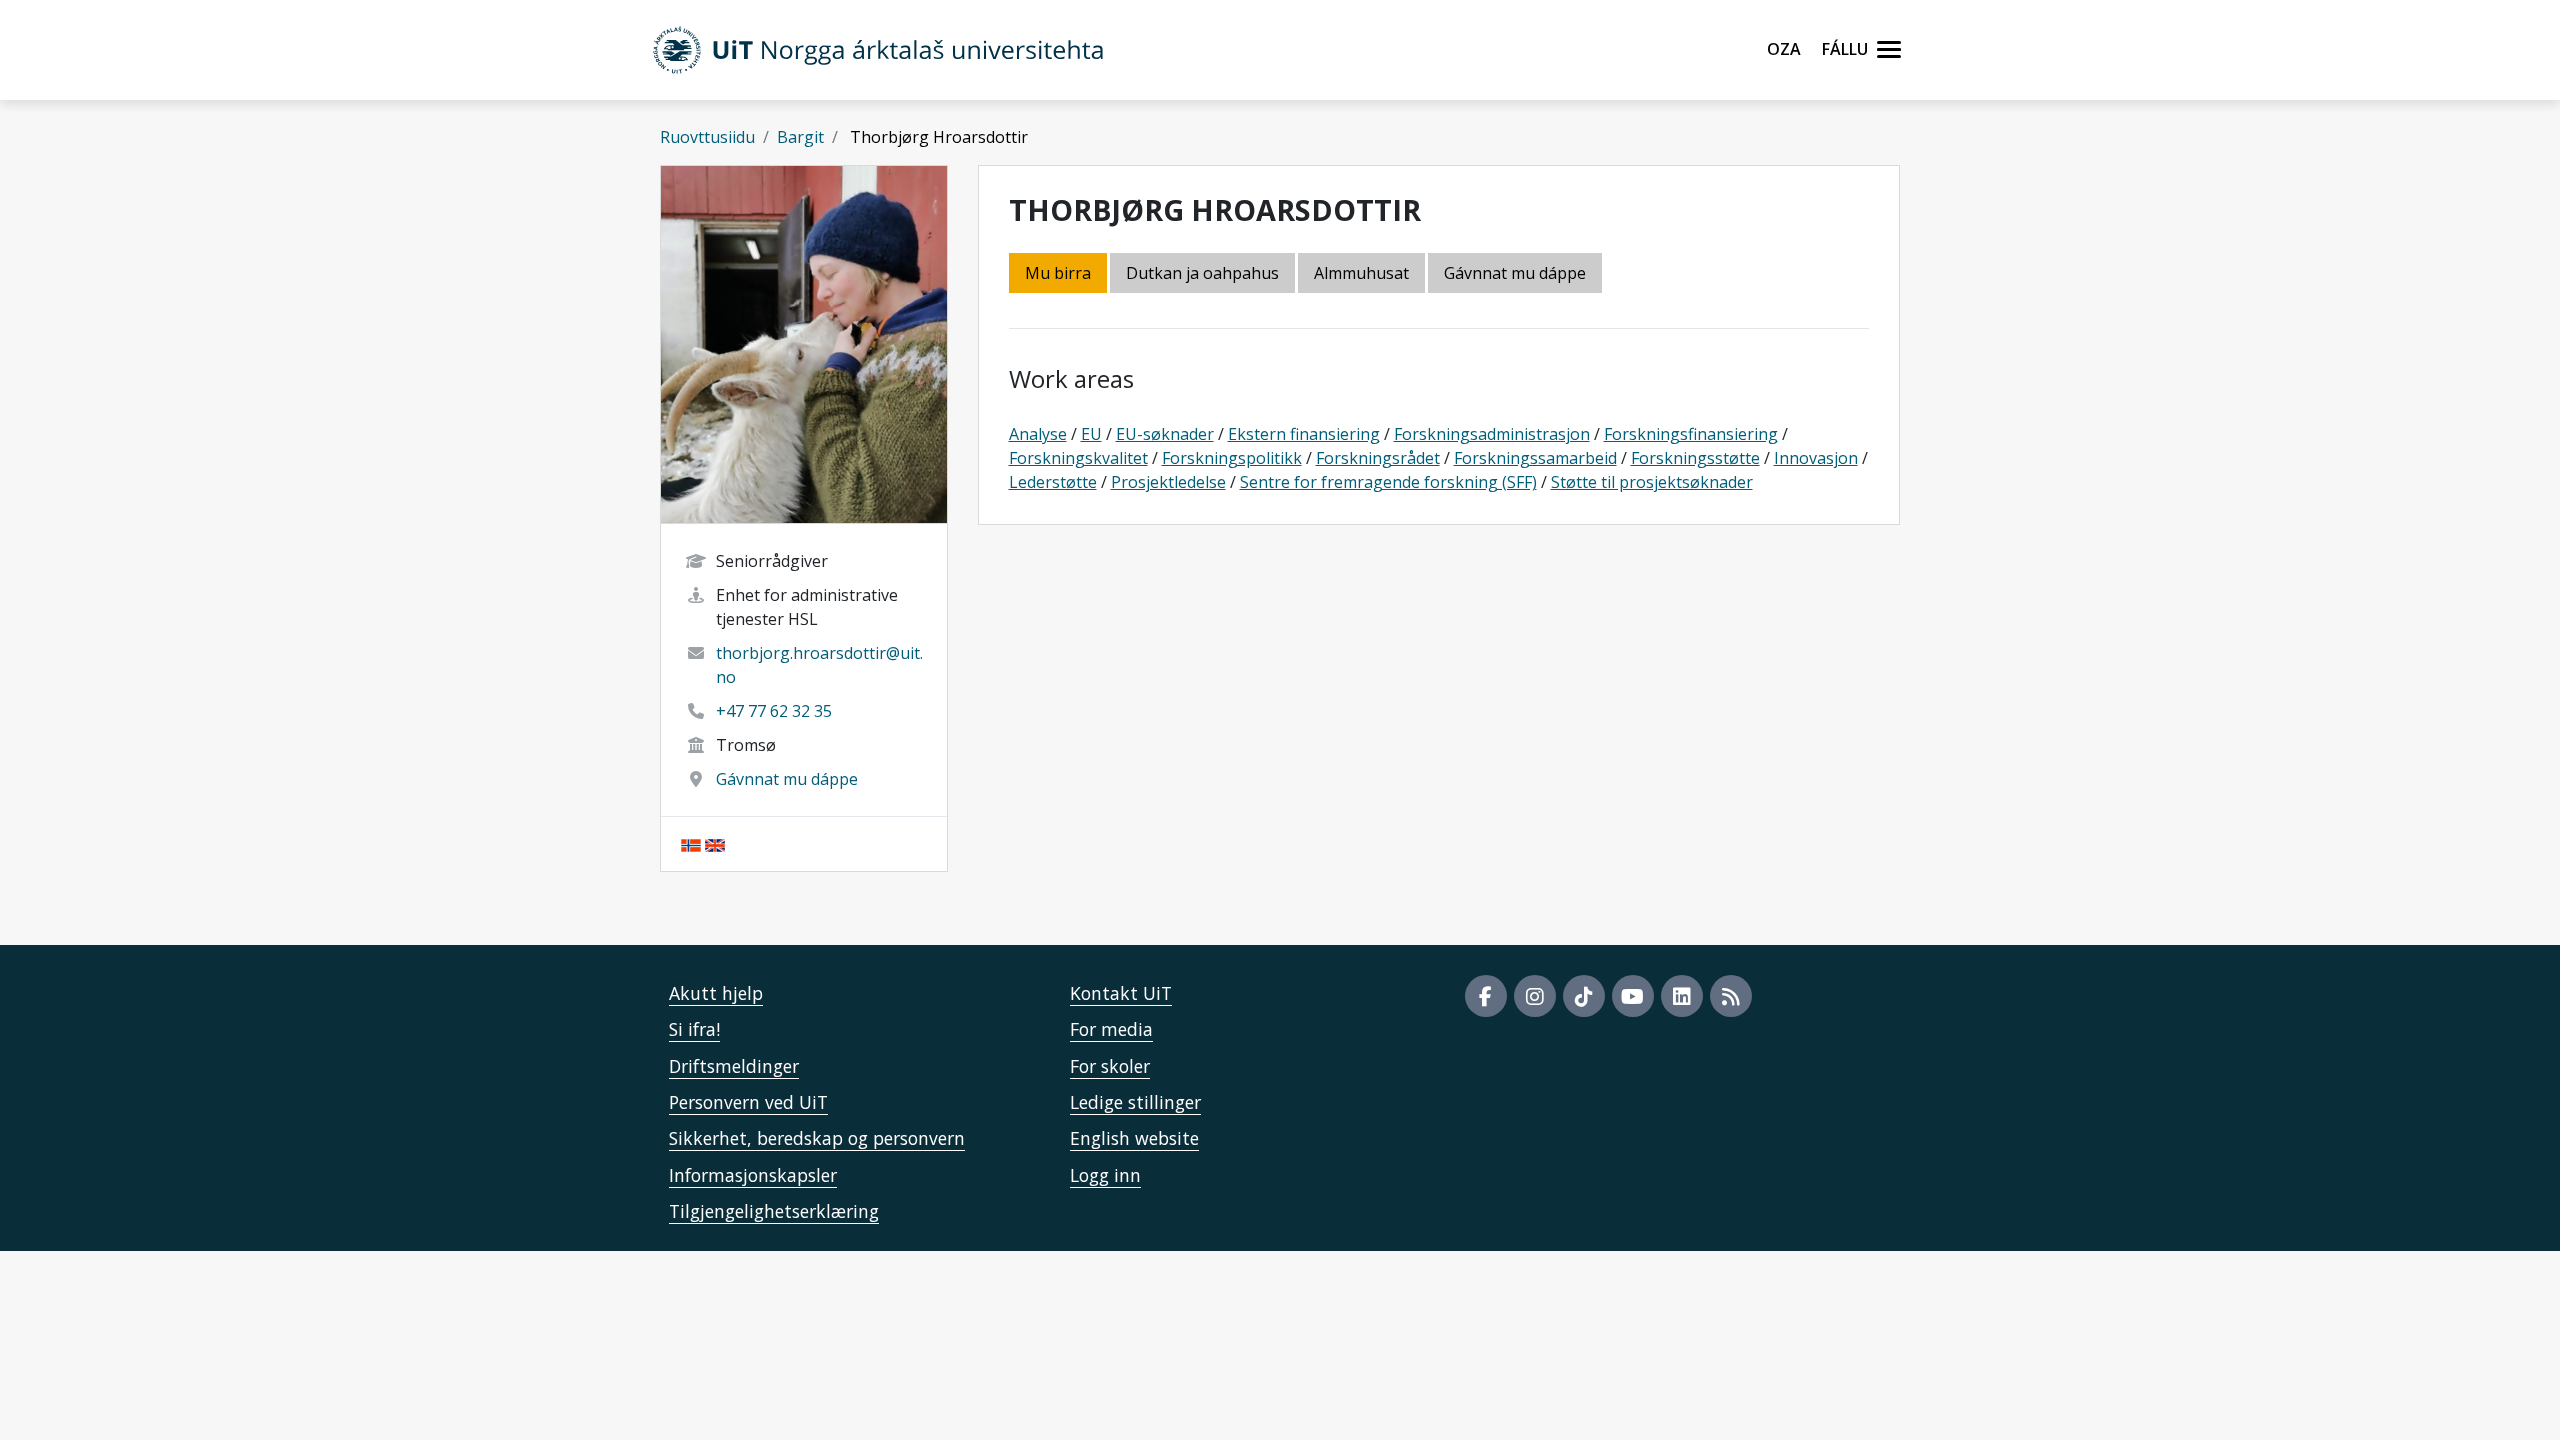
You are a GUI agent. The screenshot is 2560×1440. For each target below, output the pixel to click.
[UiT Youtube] (1633, 996)
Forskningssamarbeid (1535, 458)
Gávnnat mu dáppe (787, 779)
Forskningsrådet (1378, 458)
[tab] (1363, 274)
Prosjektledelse (1168, 482)
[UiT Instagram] (1535, 996)
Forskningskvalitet (1078, 458)
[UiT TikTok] (1584, 996)
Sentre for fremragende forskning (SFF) (1388, 482)
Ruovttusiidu (707, 137)
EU (1091, 434)
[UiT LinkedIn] (1682, 996)
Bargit (800, 137)
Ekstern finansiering (1304, 434)
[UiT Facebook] (1486, 996)
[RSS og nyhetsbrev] (1731, 996)
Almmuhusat (1361, 273)
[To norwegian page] (691, 844)
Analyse (1038, 434)
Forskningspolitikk (1232, 458)
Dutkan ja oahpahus (1202, 273)
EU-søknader (1165, 434)
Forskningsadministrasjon (1492, 434)
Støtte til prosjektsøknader (1652, 482)
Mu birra (1058, 273)
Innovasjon (1816, 458)
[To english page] (715, 844)
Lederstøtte (1053, 482)
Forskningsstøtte (1695, 458)
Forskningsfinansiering (1691, 434)
